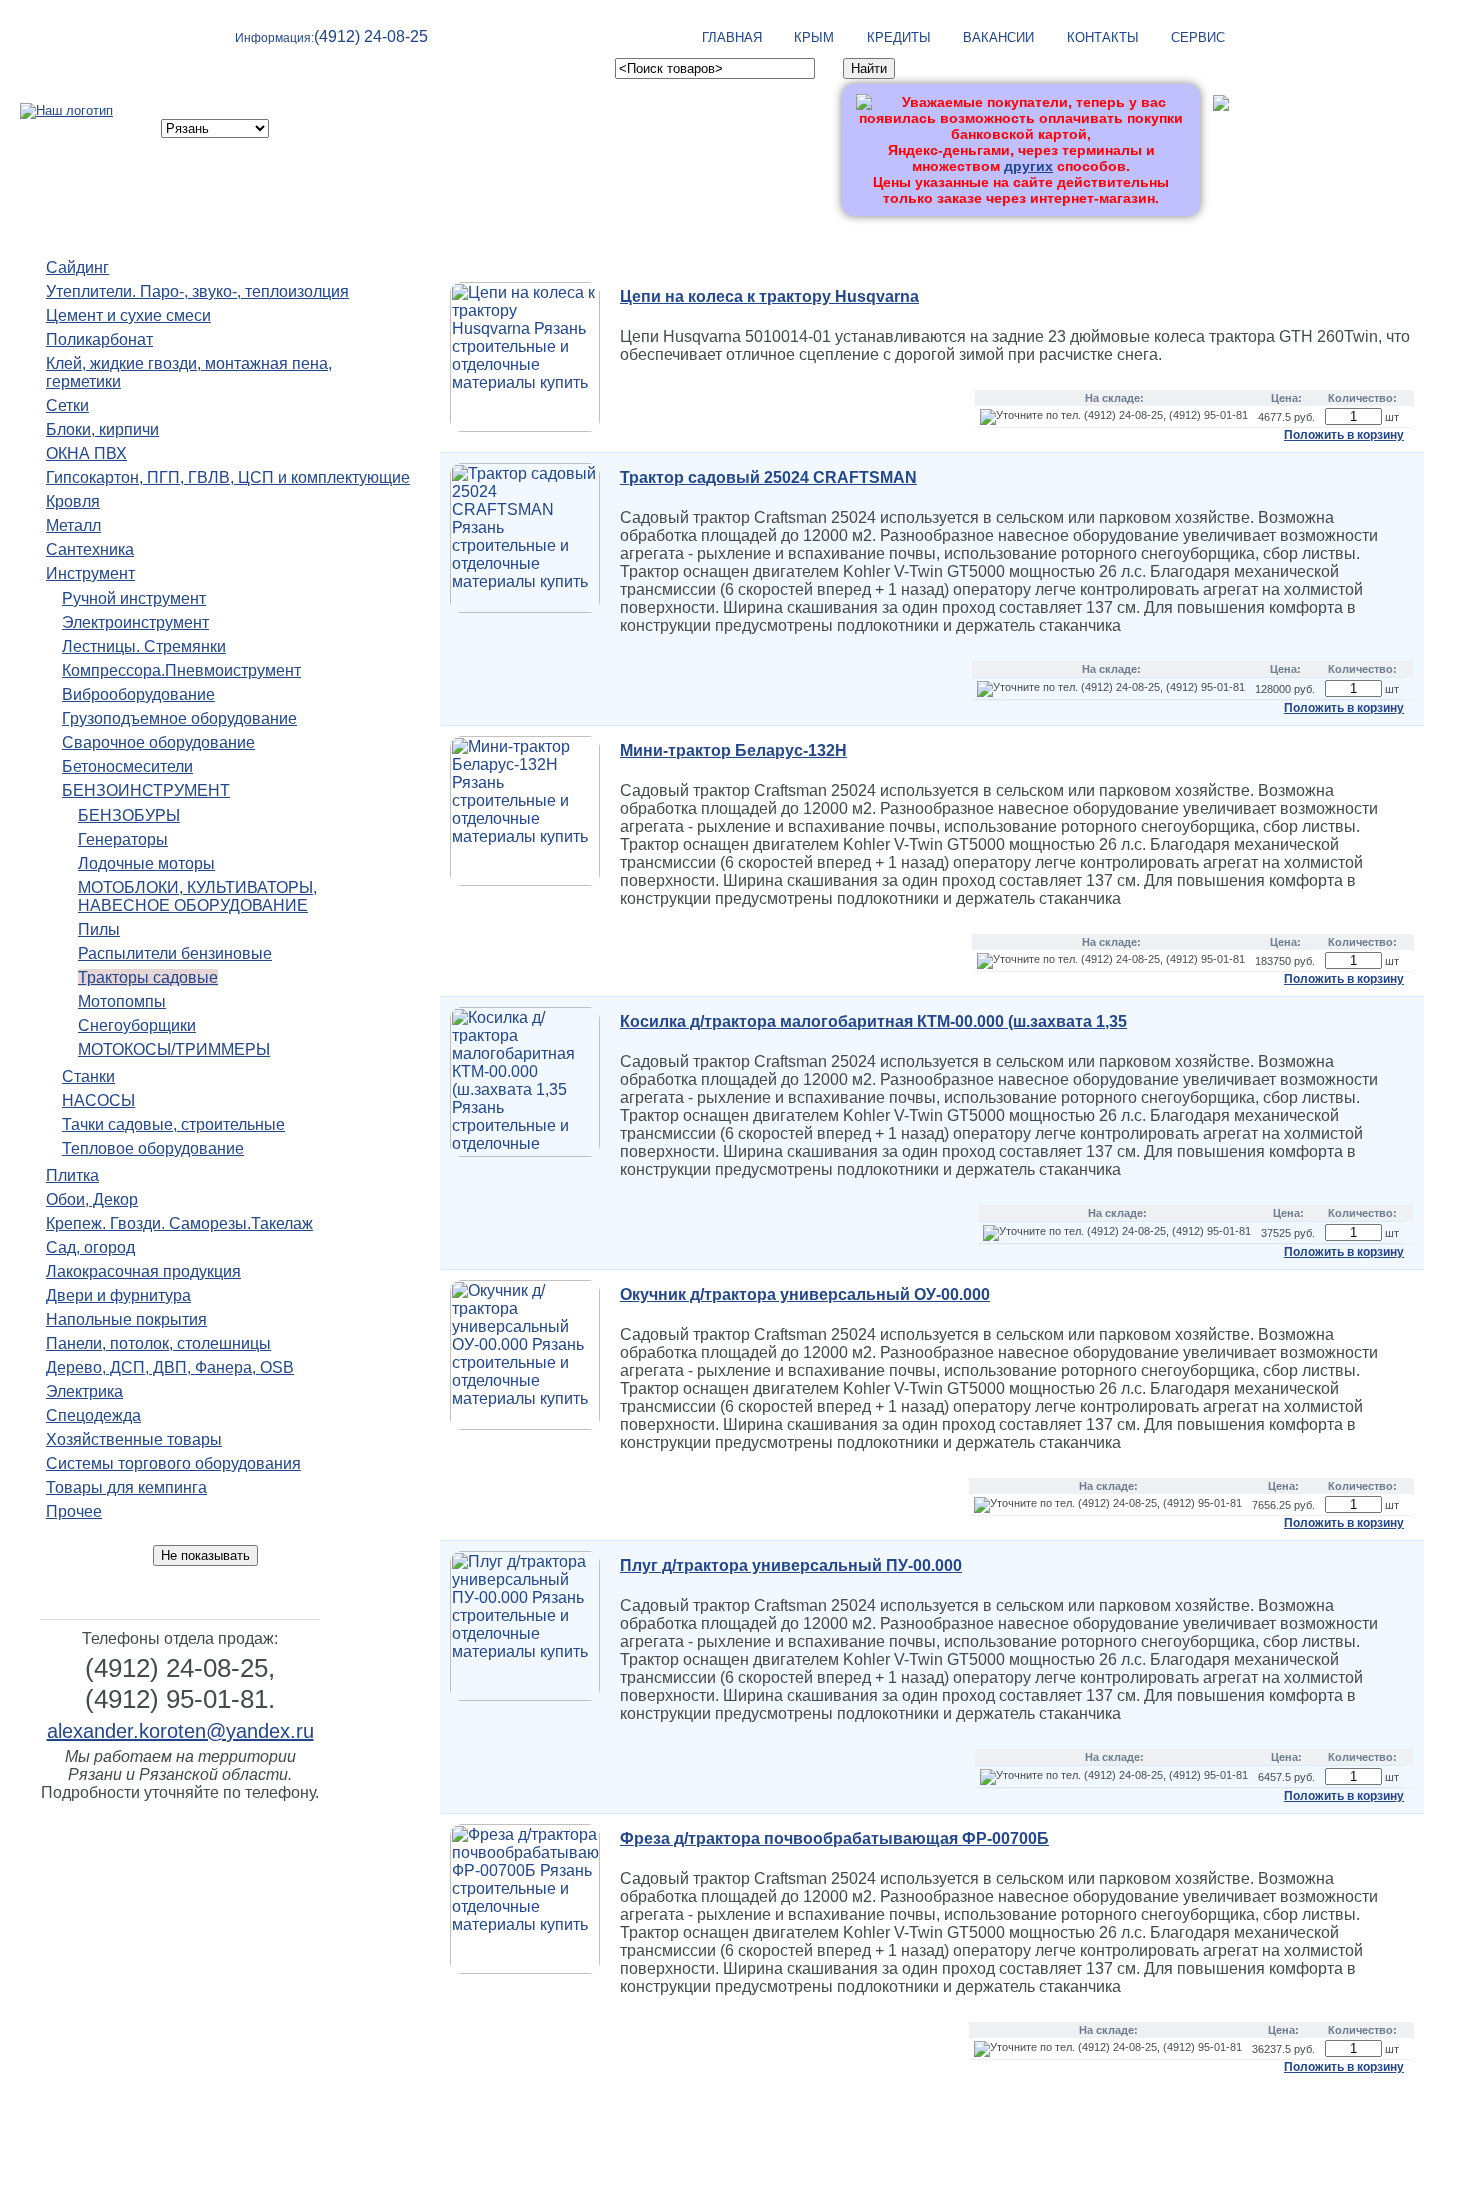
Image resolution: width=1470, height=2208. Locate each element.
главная (732, 37)
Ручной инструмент (134, 598)
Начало (439, 242)
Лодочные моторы (146, 863)
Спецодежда (93, 1415)
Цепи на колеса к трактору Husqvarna (769, 296)
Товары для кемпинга (126, 1487)
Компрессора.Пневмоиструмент (181, 670)
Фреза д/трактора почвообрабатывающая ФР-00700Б (834, 1838)
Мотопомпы (122, 1001)
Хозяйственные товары (134, 1439)
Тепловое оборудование (153, 1148)
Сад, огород (90, 1247)
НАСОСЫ (98, 1100)
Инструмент (90, 573)
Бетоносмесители (127, 766)
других (1028, 166)
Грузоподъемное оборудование (179, 718)
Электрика (84, 1391)
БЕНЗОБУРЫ (129, 815)
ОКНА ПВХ (86, 453)
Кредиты (899, 37)
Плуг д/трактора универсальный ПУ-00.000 (791, 1565)
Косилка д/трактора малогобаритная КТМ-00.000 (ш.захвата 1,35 (873, 1021)
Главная (801, 2106)
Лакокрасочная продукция (143, 1271)
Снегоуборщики (137, 1025)
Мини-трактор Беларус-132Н (733, 750)
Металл (73, 525)
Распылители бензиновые (175, 953)
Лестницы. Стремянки (144, 646)
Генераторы (123, 839)
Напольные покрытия (126, 1319)
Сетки (67, 405)
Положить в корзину (1344, 435)
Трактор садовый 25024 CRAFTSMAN (768, 477)
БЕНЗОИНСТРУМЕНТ (146, 790)
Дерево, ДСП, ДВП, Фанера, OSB (170, 1367)
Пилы (99, 929)
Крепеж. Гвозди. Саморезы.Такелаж (179, 1223)
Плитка (72, 1175)
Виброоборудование (138, 694)
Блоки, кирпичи (102, 429)
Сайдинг (77, 267)
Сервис (1198, 37)
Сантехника (90, 549)
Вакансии (998, 37)
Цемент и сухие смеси (128, 315)
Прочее (74, 1511)
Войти (1233, 137)
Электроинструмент (135, 622)
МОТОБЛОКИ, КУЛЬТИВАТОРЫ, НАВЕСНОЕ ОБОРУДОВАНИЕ (197, 896)
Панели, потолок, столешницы (158, 1343)
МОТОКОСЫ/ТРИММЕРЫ (174, 1049)
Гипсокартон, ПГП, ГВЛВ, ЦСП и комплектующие (228, 477)
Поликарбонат (99, 339)
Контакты (1103, 37)
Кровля (73, 501)
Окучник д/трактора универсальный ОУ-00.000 (805, 1294)
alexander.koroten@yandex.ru (180, 1731)
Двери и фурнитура (118, 1295)
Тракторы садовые (148, 977)
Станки (88, 1076)
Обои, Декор (92, 1199)
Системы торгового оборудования (173, 1463)
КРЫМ (814, 37)
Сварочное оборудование (158, 742)
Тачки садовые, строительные (173, 1124)
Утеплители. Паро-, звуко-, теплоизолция (197, 291)
